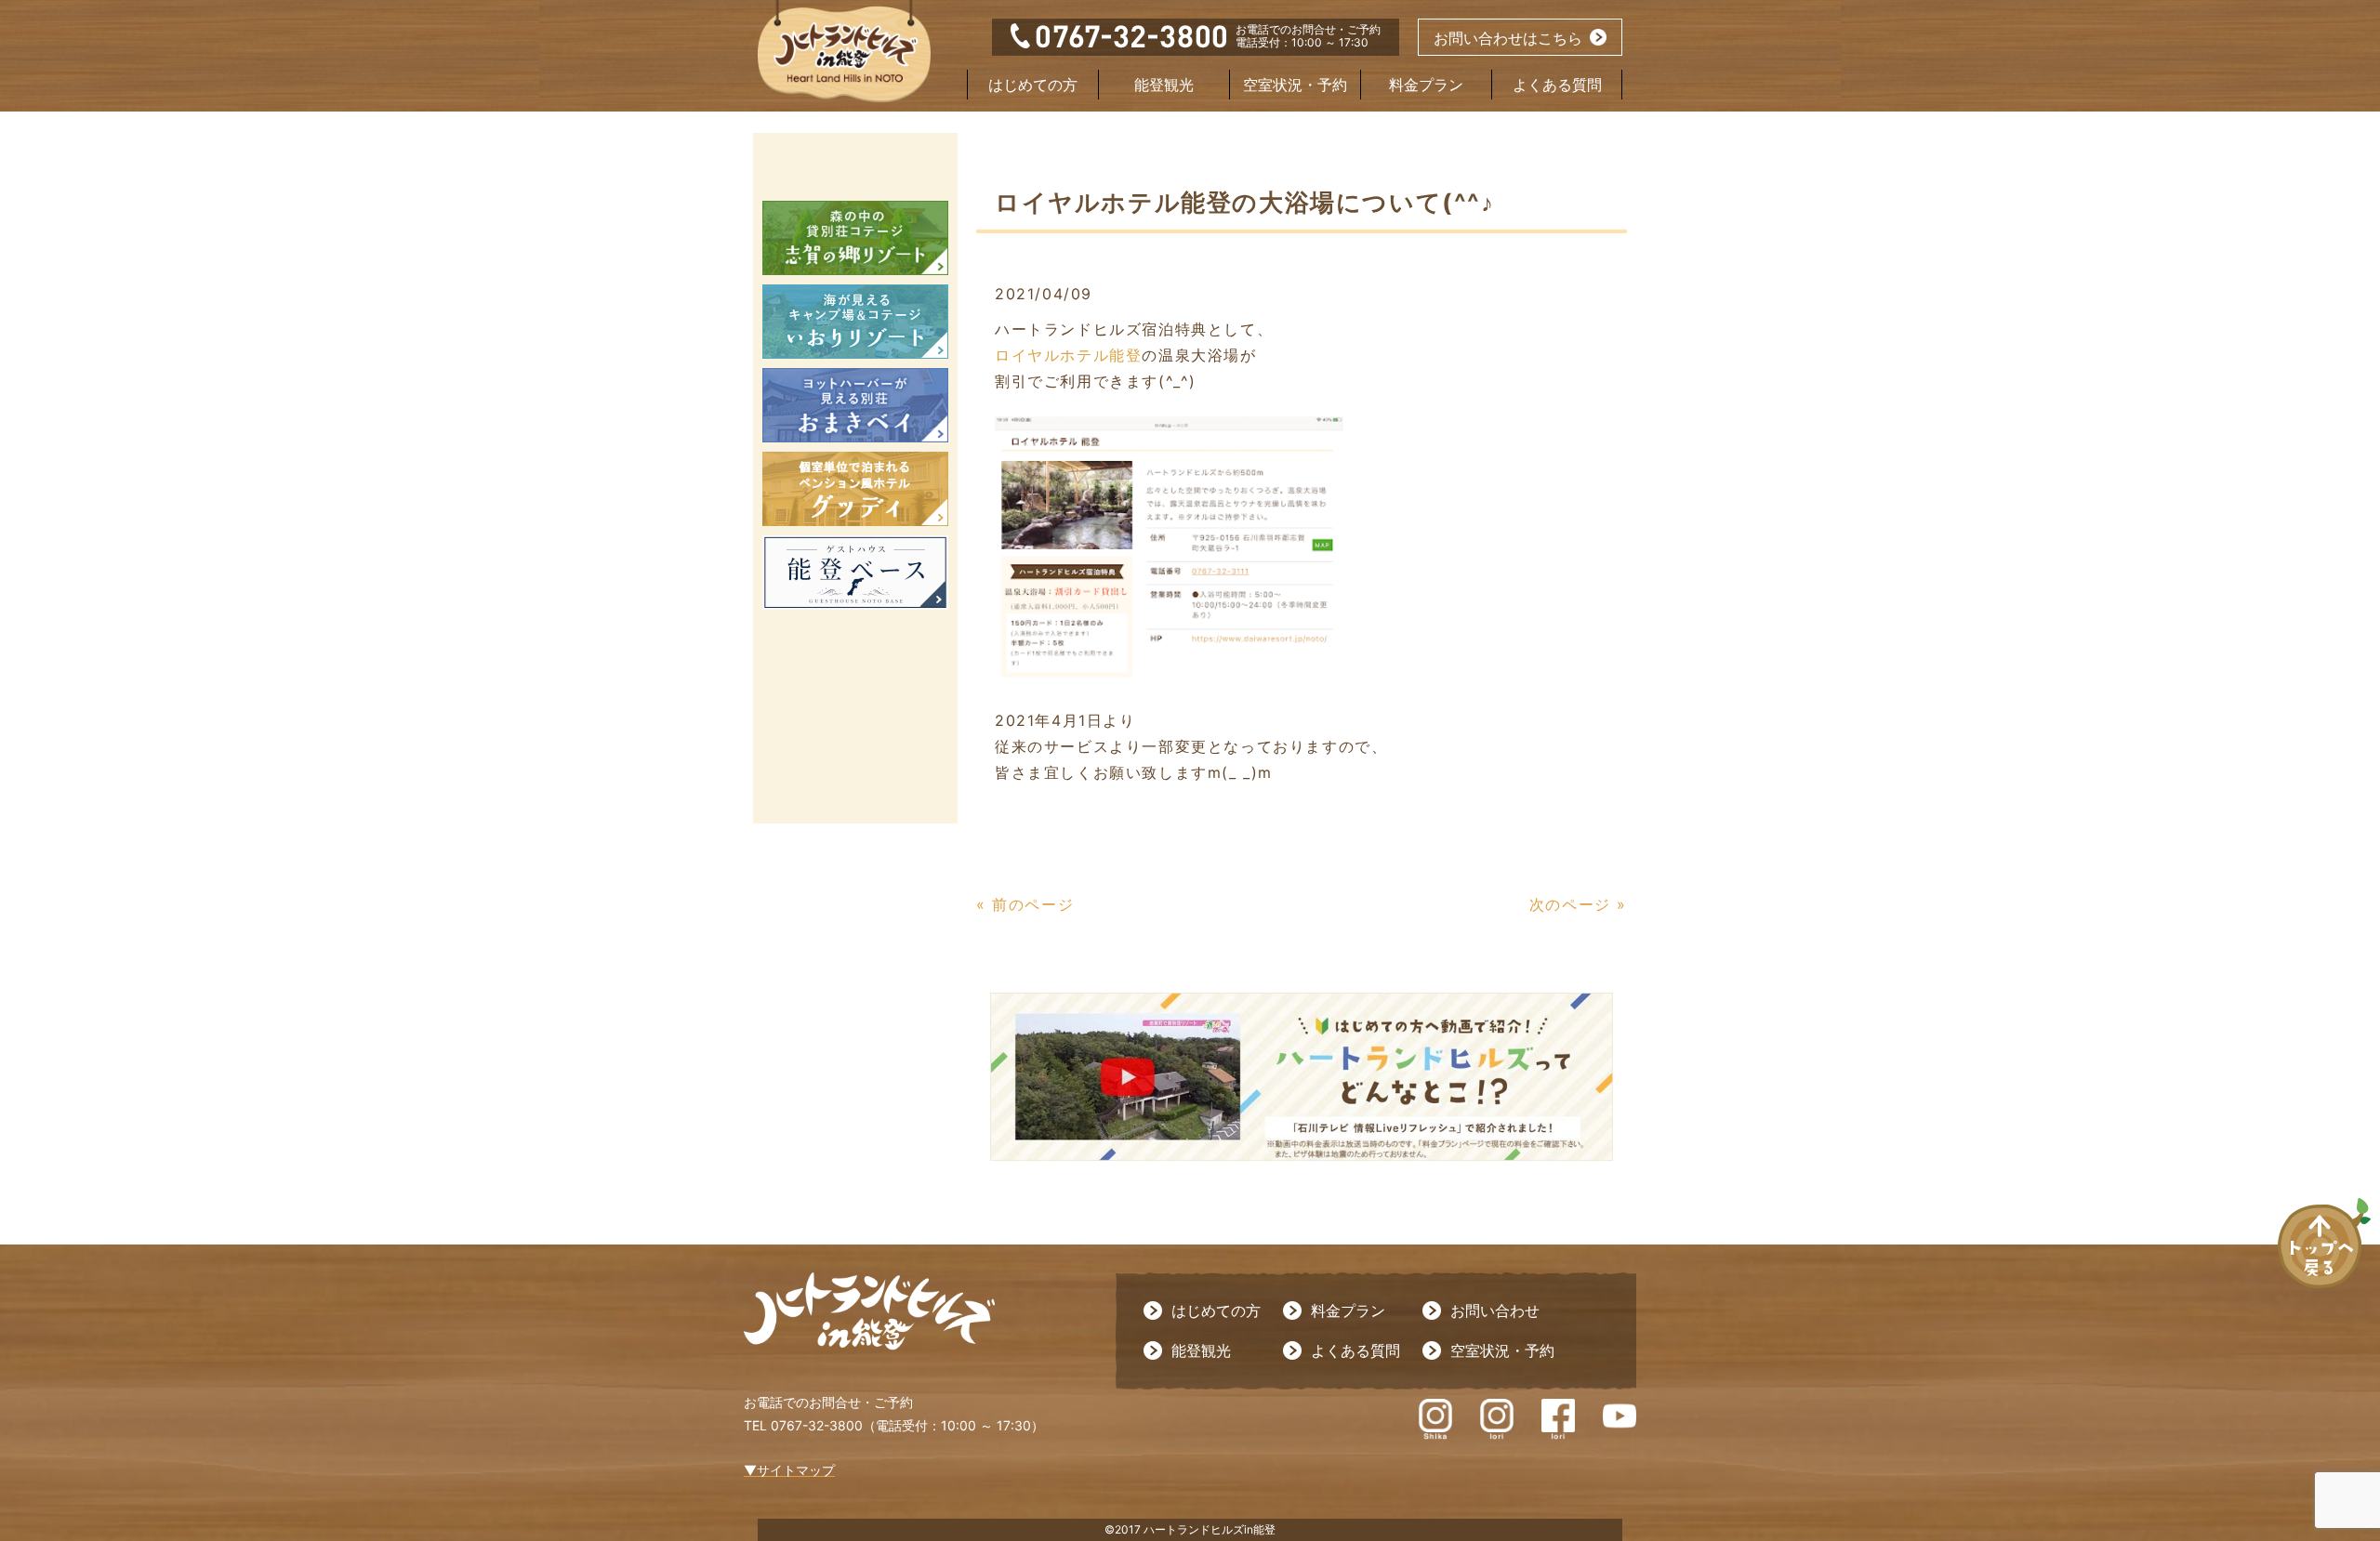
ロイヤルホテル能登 (1068, 355)
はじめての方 (1033, 85)
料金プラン (1426, 85)
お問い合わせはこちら (1508, 38)
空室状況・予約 (1295, 85)
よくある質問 (1557, 85)
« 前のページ (1025, 904)
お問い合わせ (1495, 1311)
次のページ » (1578, 904)
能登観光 (1164, 85)
